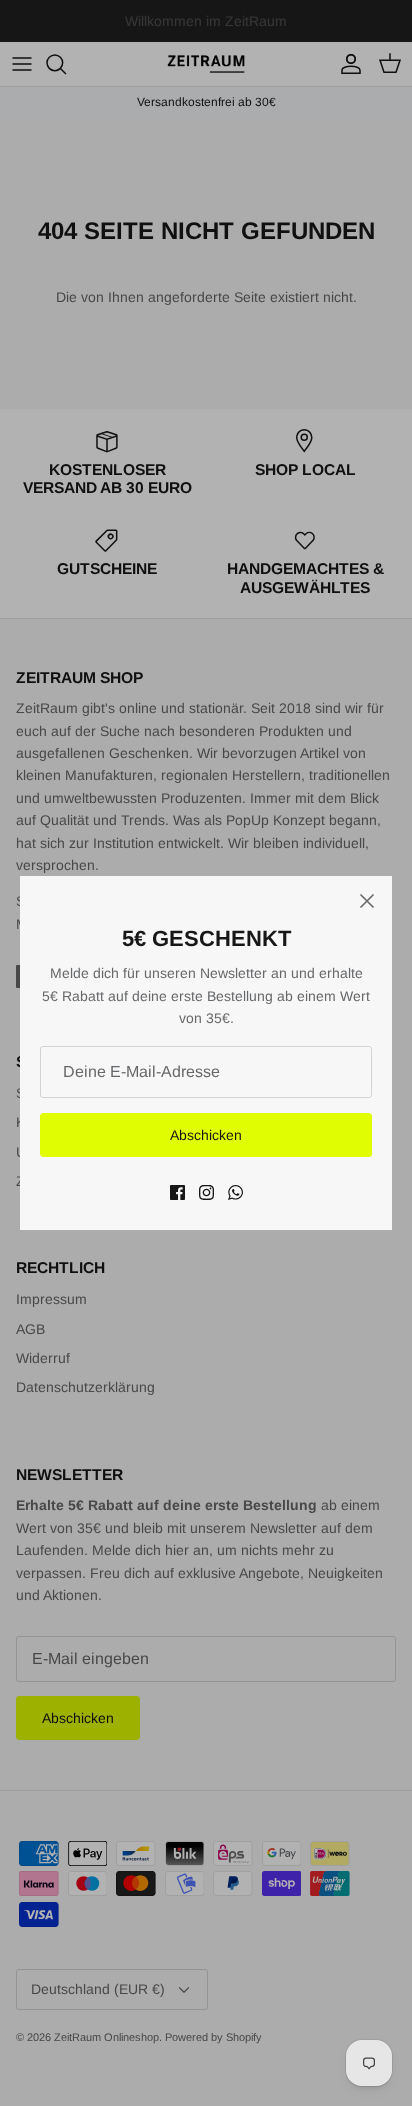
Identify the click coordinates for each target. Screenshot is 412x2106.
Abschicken (206, 1135)
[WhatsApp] (235, 1192)
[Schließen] (367, 901)
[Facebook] (177, 1192)
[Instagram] (206, 1192)
